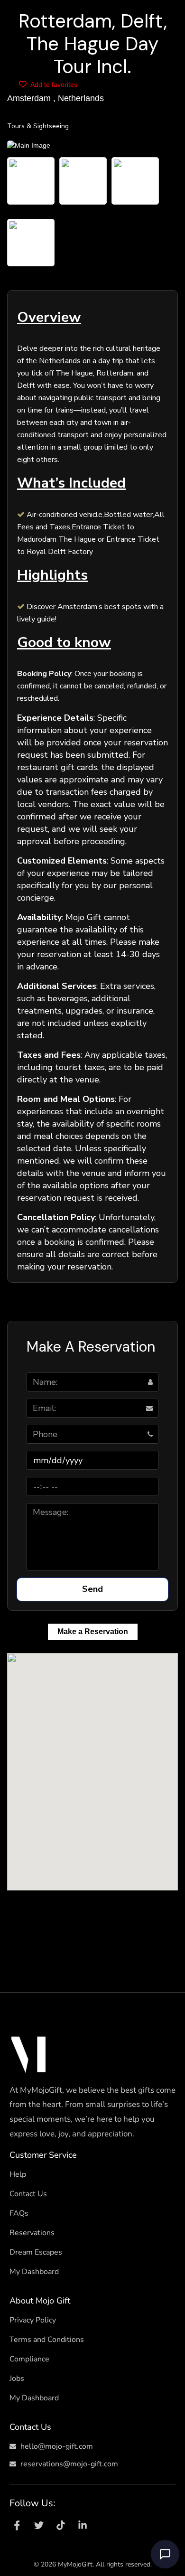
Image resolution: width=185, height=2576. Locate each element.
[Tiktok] (61, 2525)
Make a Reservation (93, 1631)
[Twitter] (39, 2525)
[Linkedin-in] (83, 2525)
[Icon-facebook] (17, 2525)
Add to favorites (53, 85)
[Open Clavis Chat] (165, 2554)
